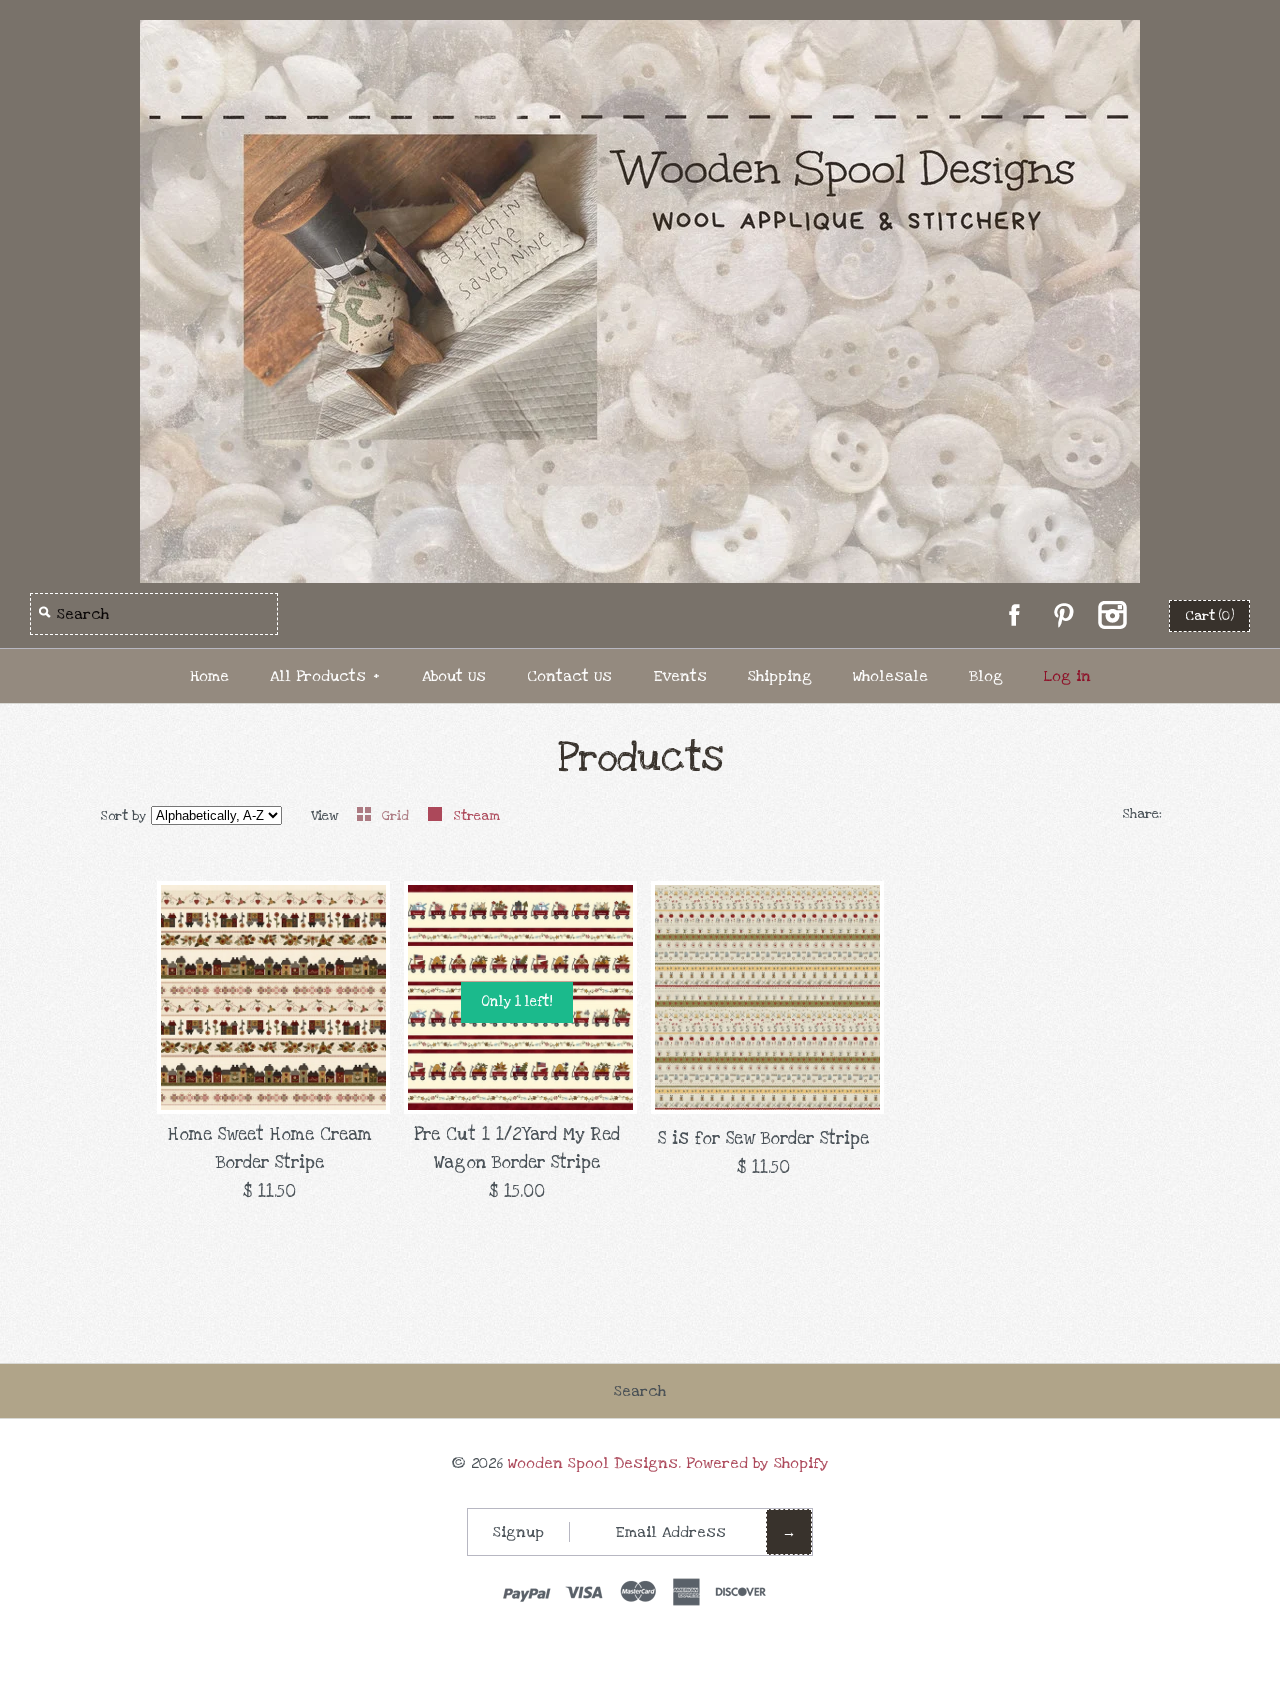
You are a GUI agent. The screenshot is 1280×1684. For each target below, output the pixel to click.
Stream (476, 816)
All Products (325, 676)
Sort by (123, 816)
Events (680, 676)
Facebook (1014, 615)
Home (209, 676)
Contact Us (569, 676)
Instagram (1112, 615)
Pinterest (1063, 615)
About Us (454, 676)
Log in (1067, 676)
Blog (986, 676)
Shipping (780, 676)
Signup (518, 1532)
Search (640, 1391)
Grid (397, 816)
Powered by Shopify (757, 1463)
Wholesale (890, 676)
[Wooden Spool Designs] (640, 33)
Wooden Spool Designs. (594, 1463)
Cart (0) (1209, 616)
